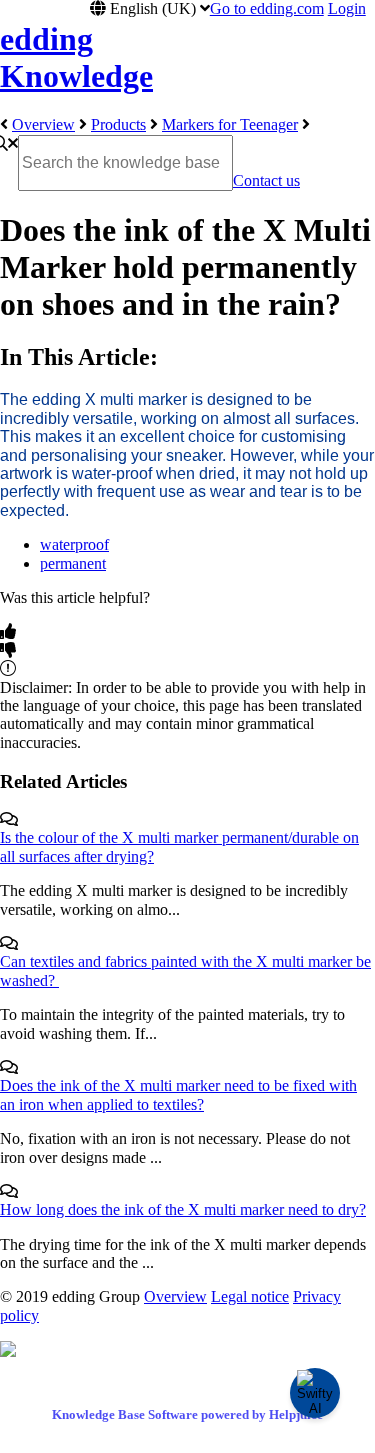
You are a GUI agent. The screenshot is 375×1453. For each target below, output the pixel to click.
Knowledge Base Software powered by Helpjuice (187, 1414)
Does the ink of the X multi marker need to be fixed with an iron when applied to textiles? (178, 1094)
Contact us (266, 180)
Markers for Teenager (230, 124)
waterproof (74, 544)
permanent (73, 563)
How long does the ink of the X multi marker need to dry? (183, 1209)
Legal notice (250, 1296)
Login (347, 8)
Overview (43, 124)
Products (118, 124)
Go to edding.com (267, 8)
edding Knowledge (76, 57)
